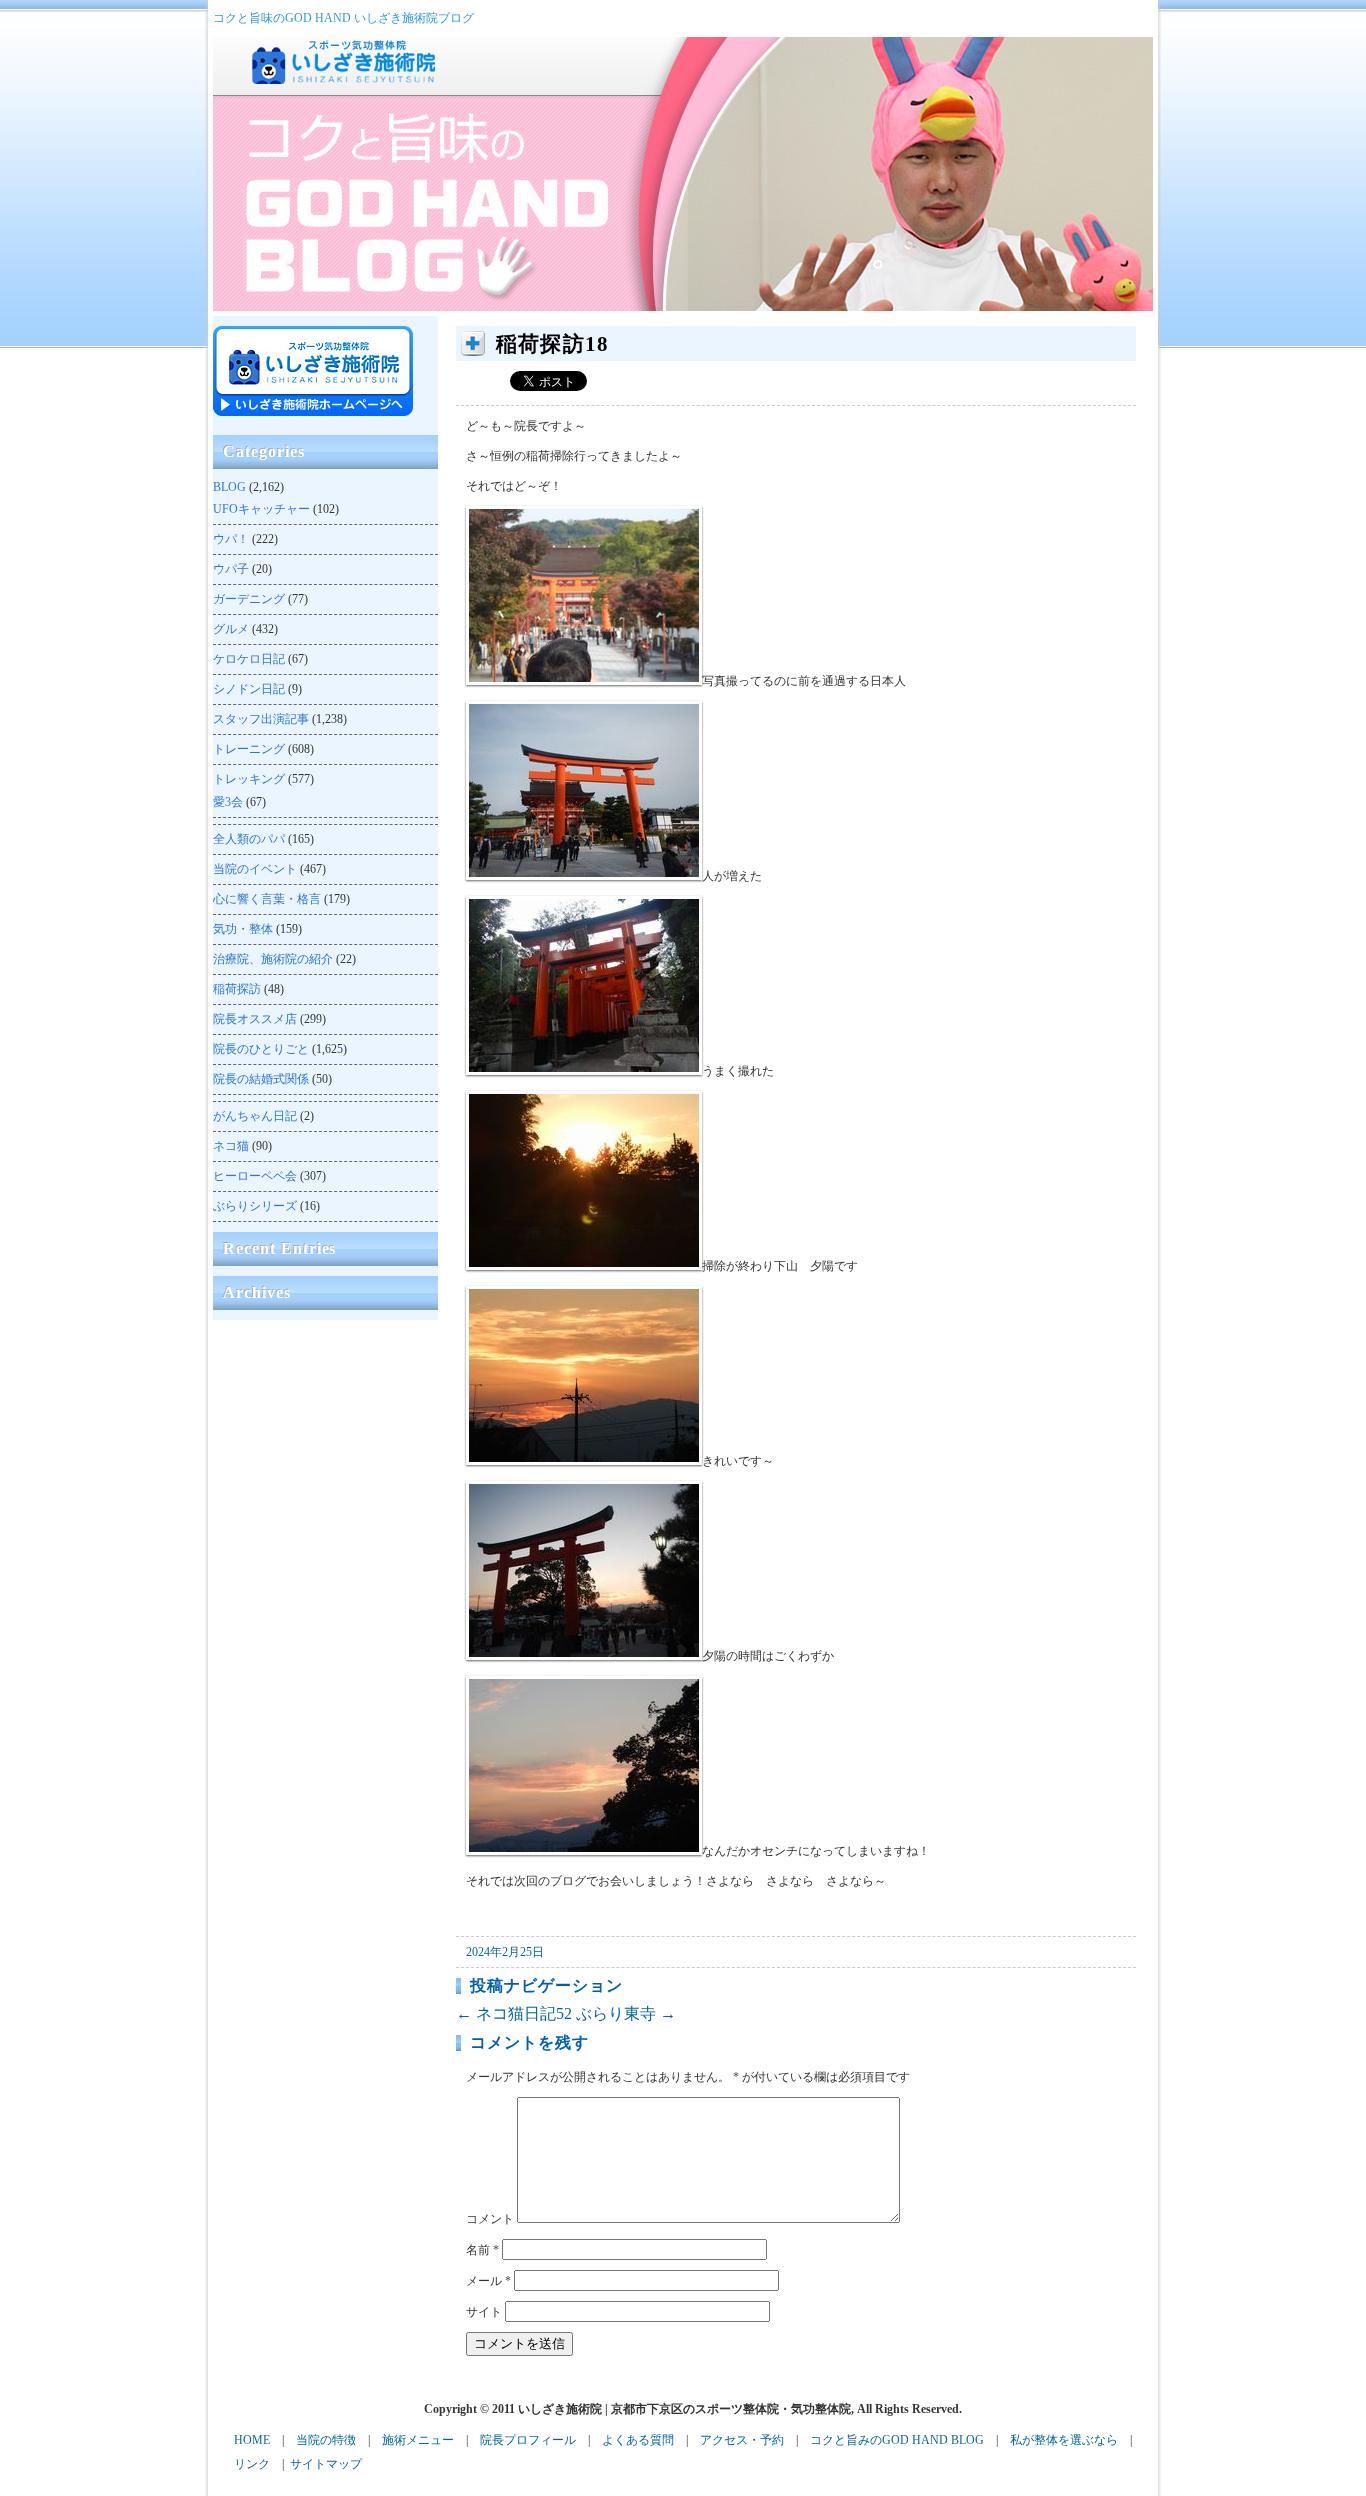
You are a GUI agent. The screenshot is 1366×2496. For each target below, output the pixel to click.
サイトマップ (326, 2464)
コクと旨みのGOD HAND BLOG (897, 2440)
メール (488, 2281)
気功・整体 (243, 929)
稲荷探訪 (237, 989)
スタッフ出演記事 (261, 719)
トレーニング (249, 749)
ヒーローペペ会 (255, 1176)
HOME (252, 2440)
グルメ (231, 629)
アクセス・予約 (742, 2440)
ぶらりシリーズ (255, 1206)
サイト (484, 2312)
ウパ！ (231, 539)
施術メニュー (418, 2440)
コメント (490, 2219)
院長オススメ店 (255, 1019)
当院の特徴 (326, 2440)
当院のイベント (255, 869)
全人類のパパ (249, 839)
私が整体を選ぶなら (1064, 2440)
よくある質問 (638, 2440)
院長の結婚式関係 (261, 1079)
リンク (252, 2464)
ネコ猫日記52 (514, 2013)
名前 (482, 2250)
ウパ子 (231, 569)
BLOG (229, 487)
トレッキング (249, 779)
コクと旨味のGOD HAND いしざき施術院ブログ (343, 18)
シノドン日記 (249, 689)
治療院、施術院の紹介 (273, 959)
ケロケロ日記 (249, 659)
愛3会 (228, 802)
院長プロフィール (528, 2440)
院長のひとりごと (261, 1049)
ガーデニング (249, 599)
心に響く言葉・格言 (267, 899)
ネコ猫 (231, 1146)
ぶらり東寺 (626, 2013)
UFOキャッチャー (261, 509)
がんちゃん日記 (255, 1116)
